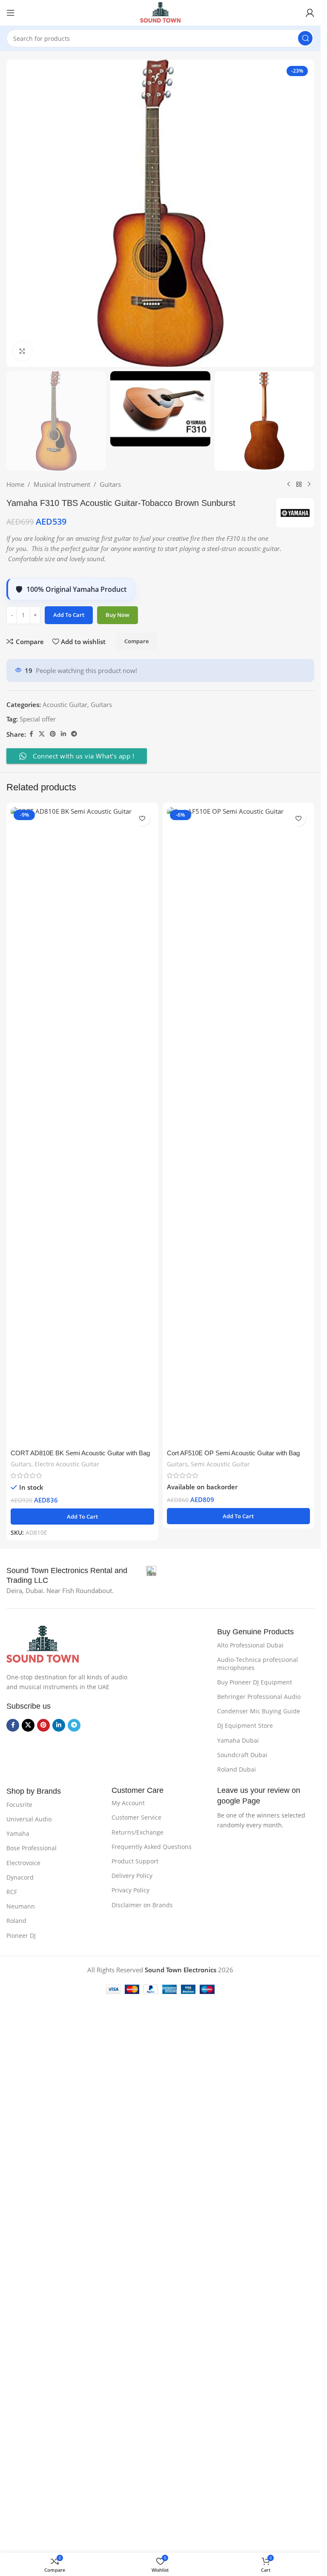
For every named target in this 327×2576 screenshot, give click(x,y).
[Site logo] (160, 12)
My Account (128, 1803)
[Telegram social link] (74, 734)
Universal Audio (29, 1819)
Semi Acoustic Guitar (220, 1464)
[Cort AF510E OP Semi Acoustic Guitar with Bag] (239, 1126)
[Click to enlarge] (22, 351)
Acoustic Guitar (65, 704)
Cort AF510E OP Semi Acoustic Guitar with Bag (233, 1453)
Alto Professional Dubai (250, 1645)
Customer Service (136, 1817)
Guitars (110, 484)
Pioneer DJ (21, 1936)
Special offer (38, 719)
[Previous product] (289, 484)
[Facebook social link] (31, 734)
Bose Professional (32, 1848)
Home (15, 484)
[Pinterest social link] (53, 734)
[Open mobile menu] (11, 13)
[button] (82, 1517)
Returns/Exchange (138, 1832)
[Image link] (43, 1644)
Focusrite (19, 1805)
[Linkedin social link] (63, 734)
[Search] (305, 38)
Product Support (135, 1861)
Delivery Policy (132, 1876)
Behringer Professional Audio (259, 1697)
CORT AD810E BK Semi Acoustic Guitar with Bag (80, 1453)
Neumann (21, 1906)
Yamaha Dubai (238, 1740)
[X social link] (42, 734)
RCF (12, 1892)
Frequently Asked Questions (152, 1847)
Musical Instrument (62, 484)
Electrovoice (23, 1863)
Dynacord (20, 1877)
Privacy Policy (131, 1890)
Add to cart (69, 615)
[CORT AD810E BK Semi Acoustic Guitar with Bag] (82, 1126)
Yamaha (18, 1833)
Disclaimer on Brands (142, 1905)
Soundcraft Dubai (242, 1755)
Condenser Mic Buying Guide (259, 1711)
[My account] (310, 13)
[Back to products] (299, 484)
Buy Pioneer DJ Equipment (255, 1682)
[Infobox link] (81, 1576)
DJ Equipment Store (245, 1725)
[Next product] (309, 484)
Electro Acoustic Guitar (67, 1464)
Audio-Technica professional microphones (258, 1663)
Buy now (118, 615)
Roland (16, 1921)
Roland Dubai (237, 1769)
